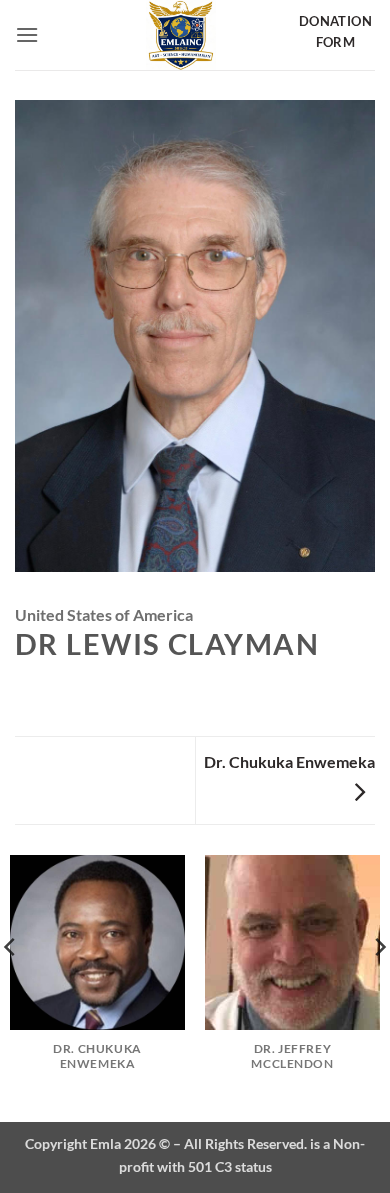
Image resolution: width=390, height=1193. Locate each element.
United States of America (104, 614)
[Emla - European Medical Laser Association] (181, 35)
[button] (27, 34)
